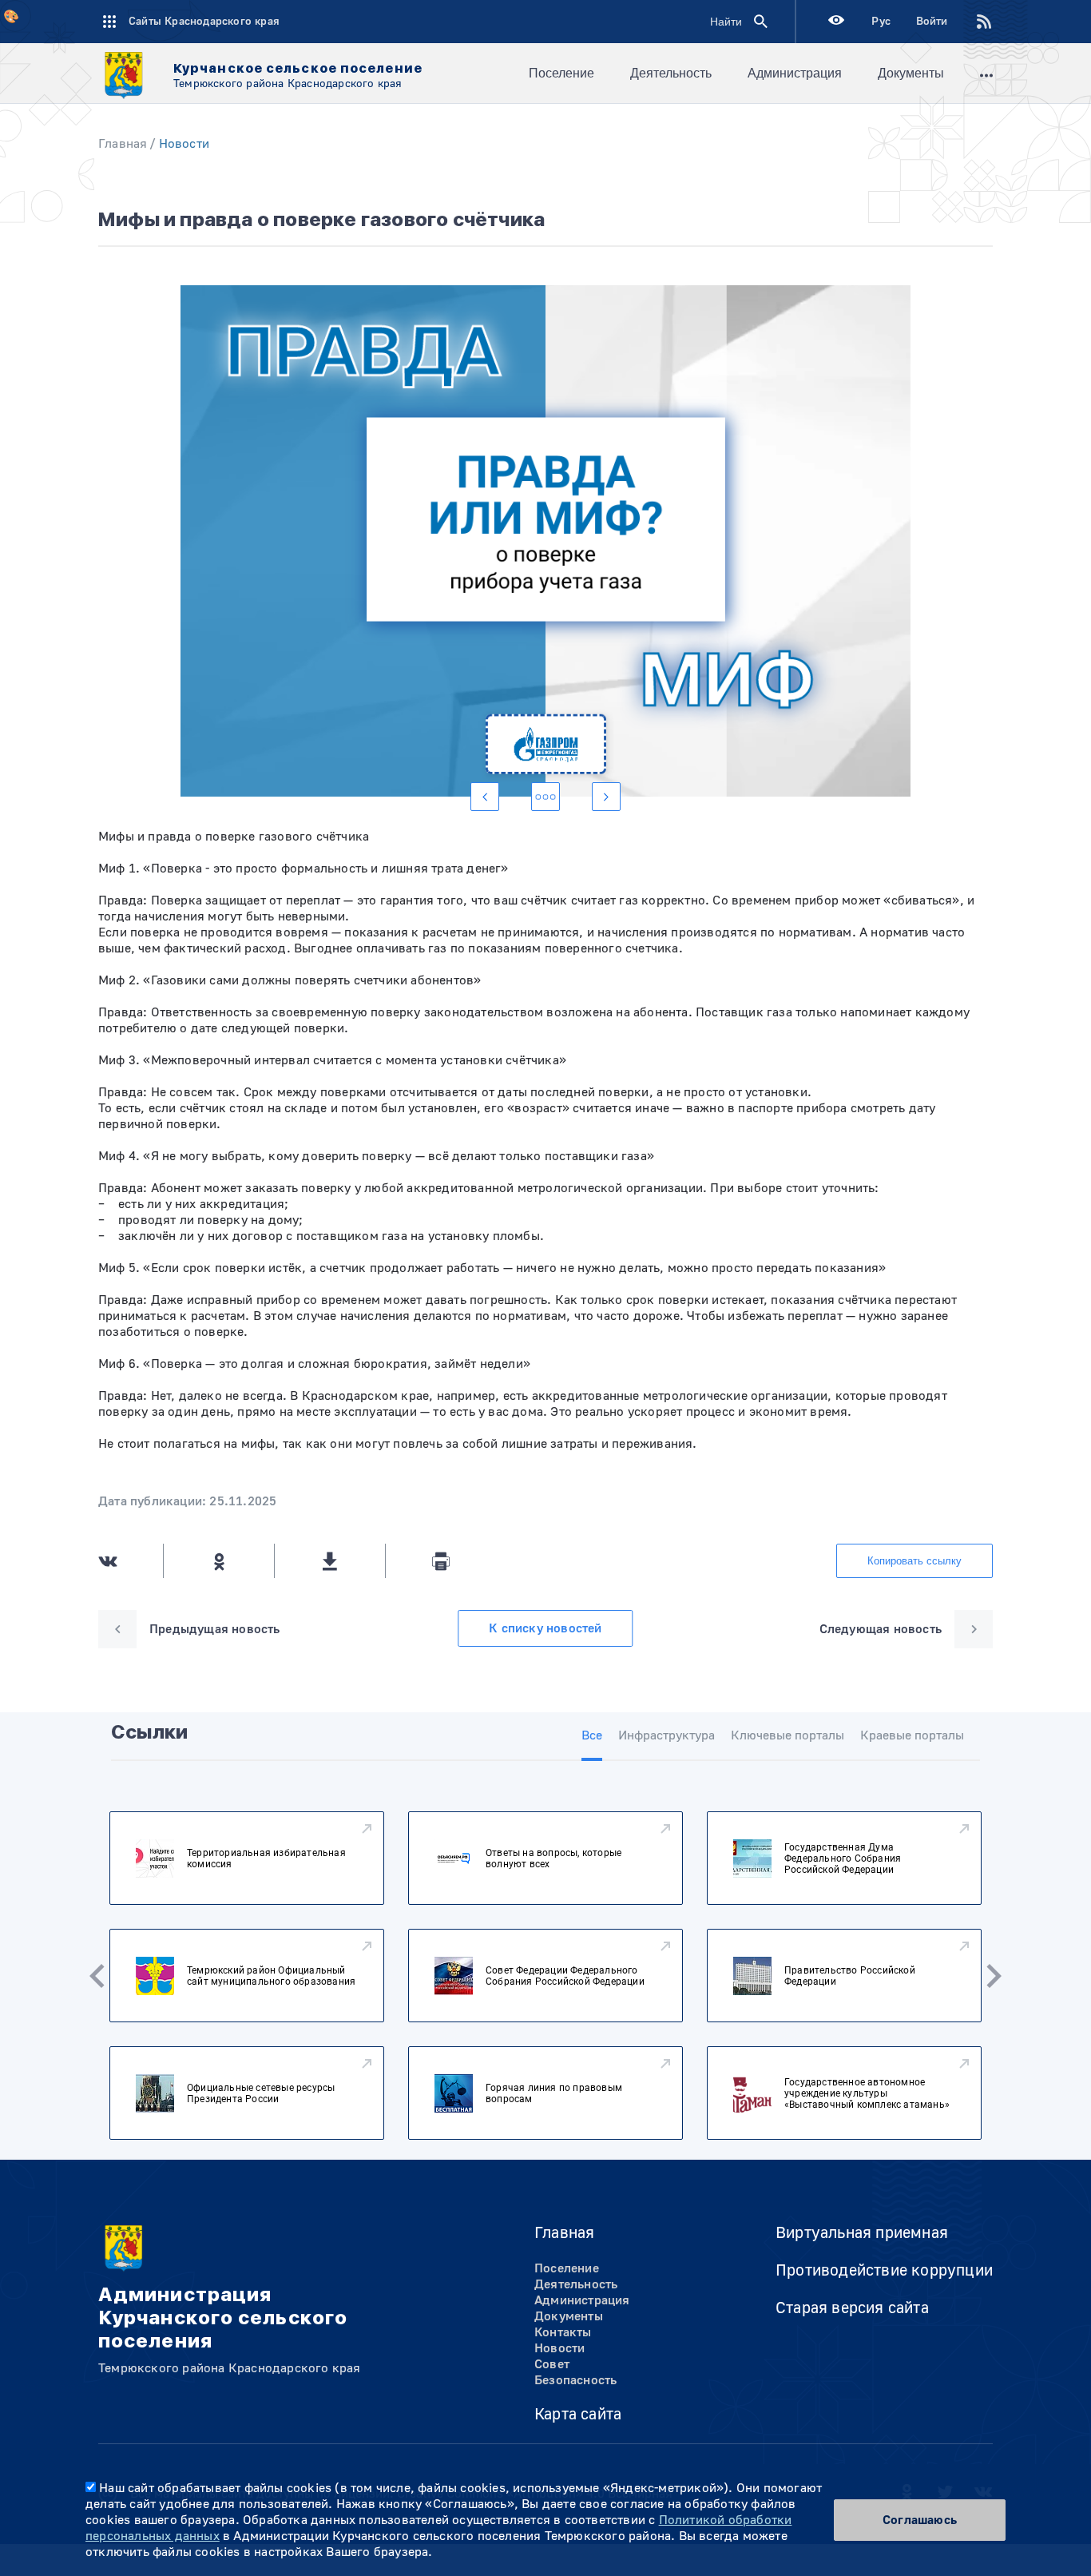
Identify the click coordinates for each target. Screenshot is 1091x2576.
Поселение (561, 73)
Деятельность (671, 73)
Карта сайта (578, 2414)
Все (592, 1735)
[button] (485, 797)
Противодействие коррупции (884, 2270)
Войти (932, 22)
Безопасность (575, 2380)
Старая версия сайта (852, 2308)
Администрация (795, 73)
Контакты (563, 2332)
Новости (184, 144)
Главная (123, 144)
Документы (911, 73)
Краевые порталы (912, 1735)
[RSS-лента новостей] (971, 22)
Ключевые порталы (788, 1735)
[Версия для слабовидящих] (836, 22)
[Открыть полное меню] (986, 74)
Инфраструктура (667, 1735)
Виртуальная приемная (862, 2233)
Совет (552, 2364)
